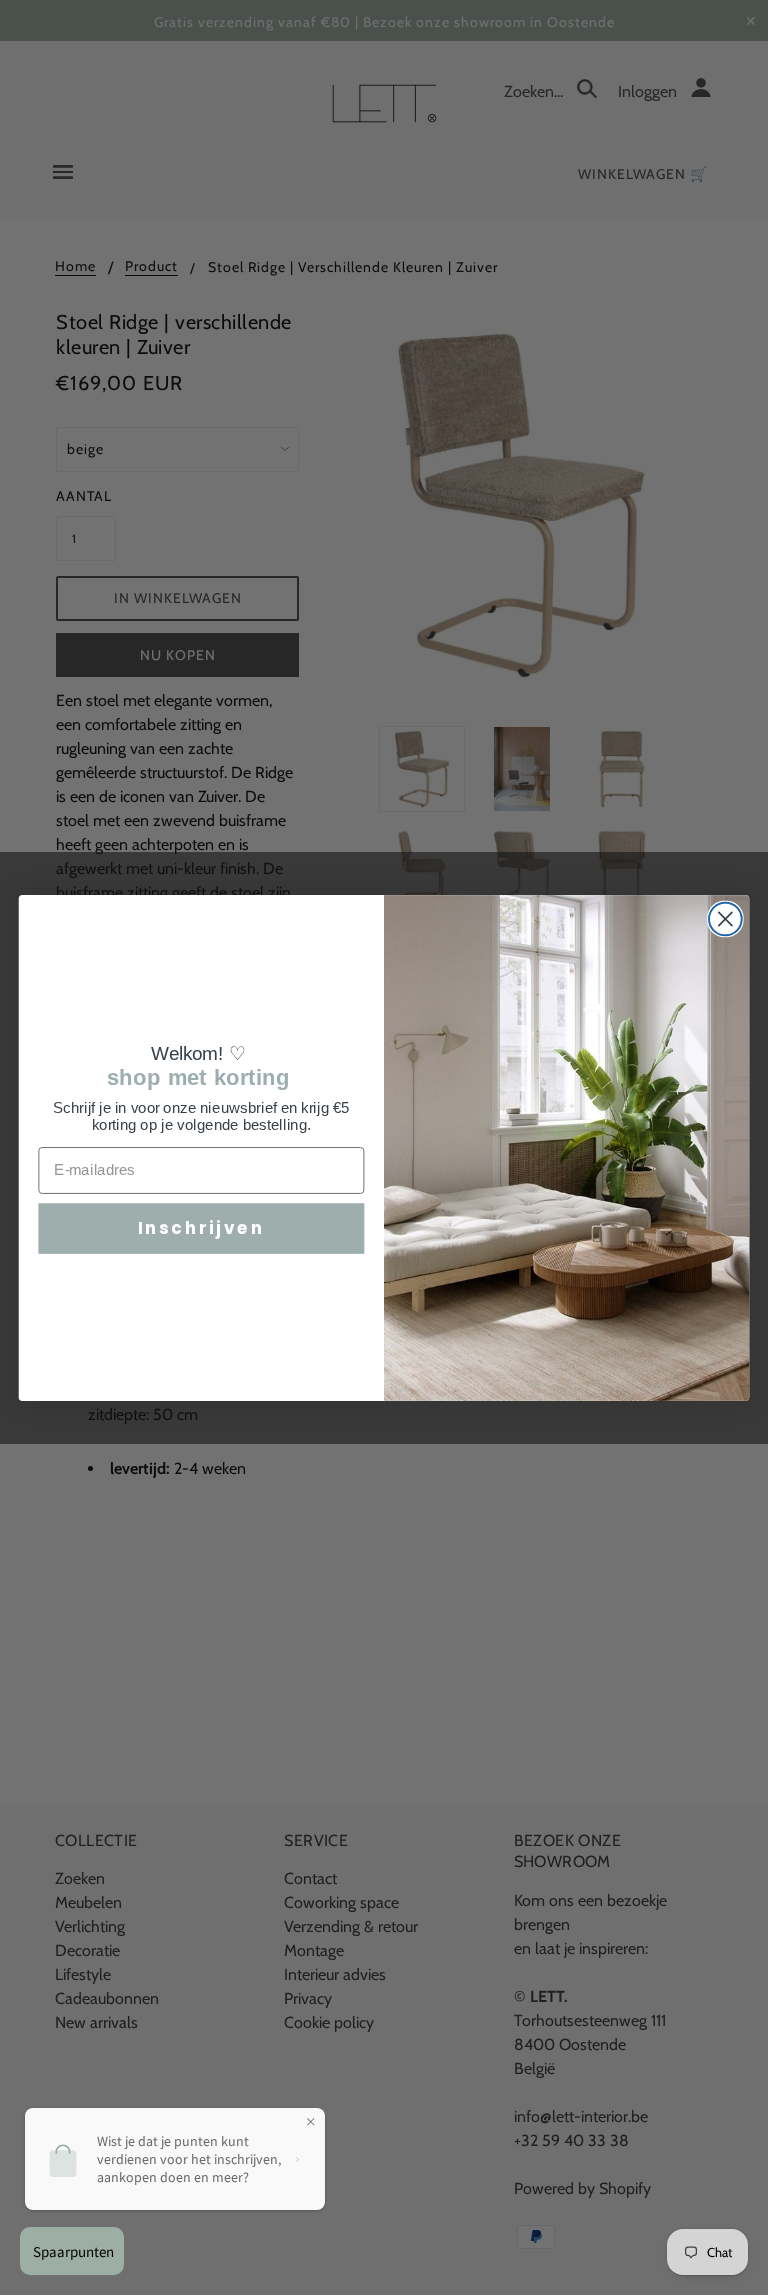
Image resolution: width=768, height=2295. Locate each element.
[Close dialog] (725, 918)
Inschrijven (201, 1227)
